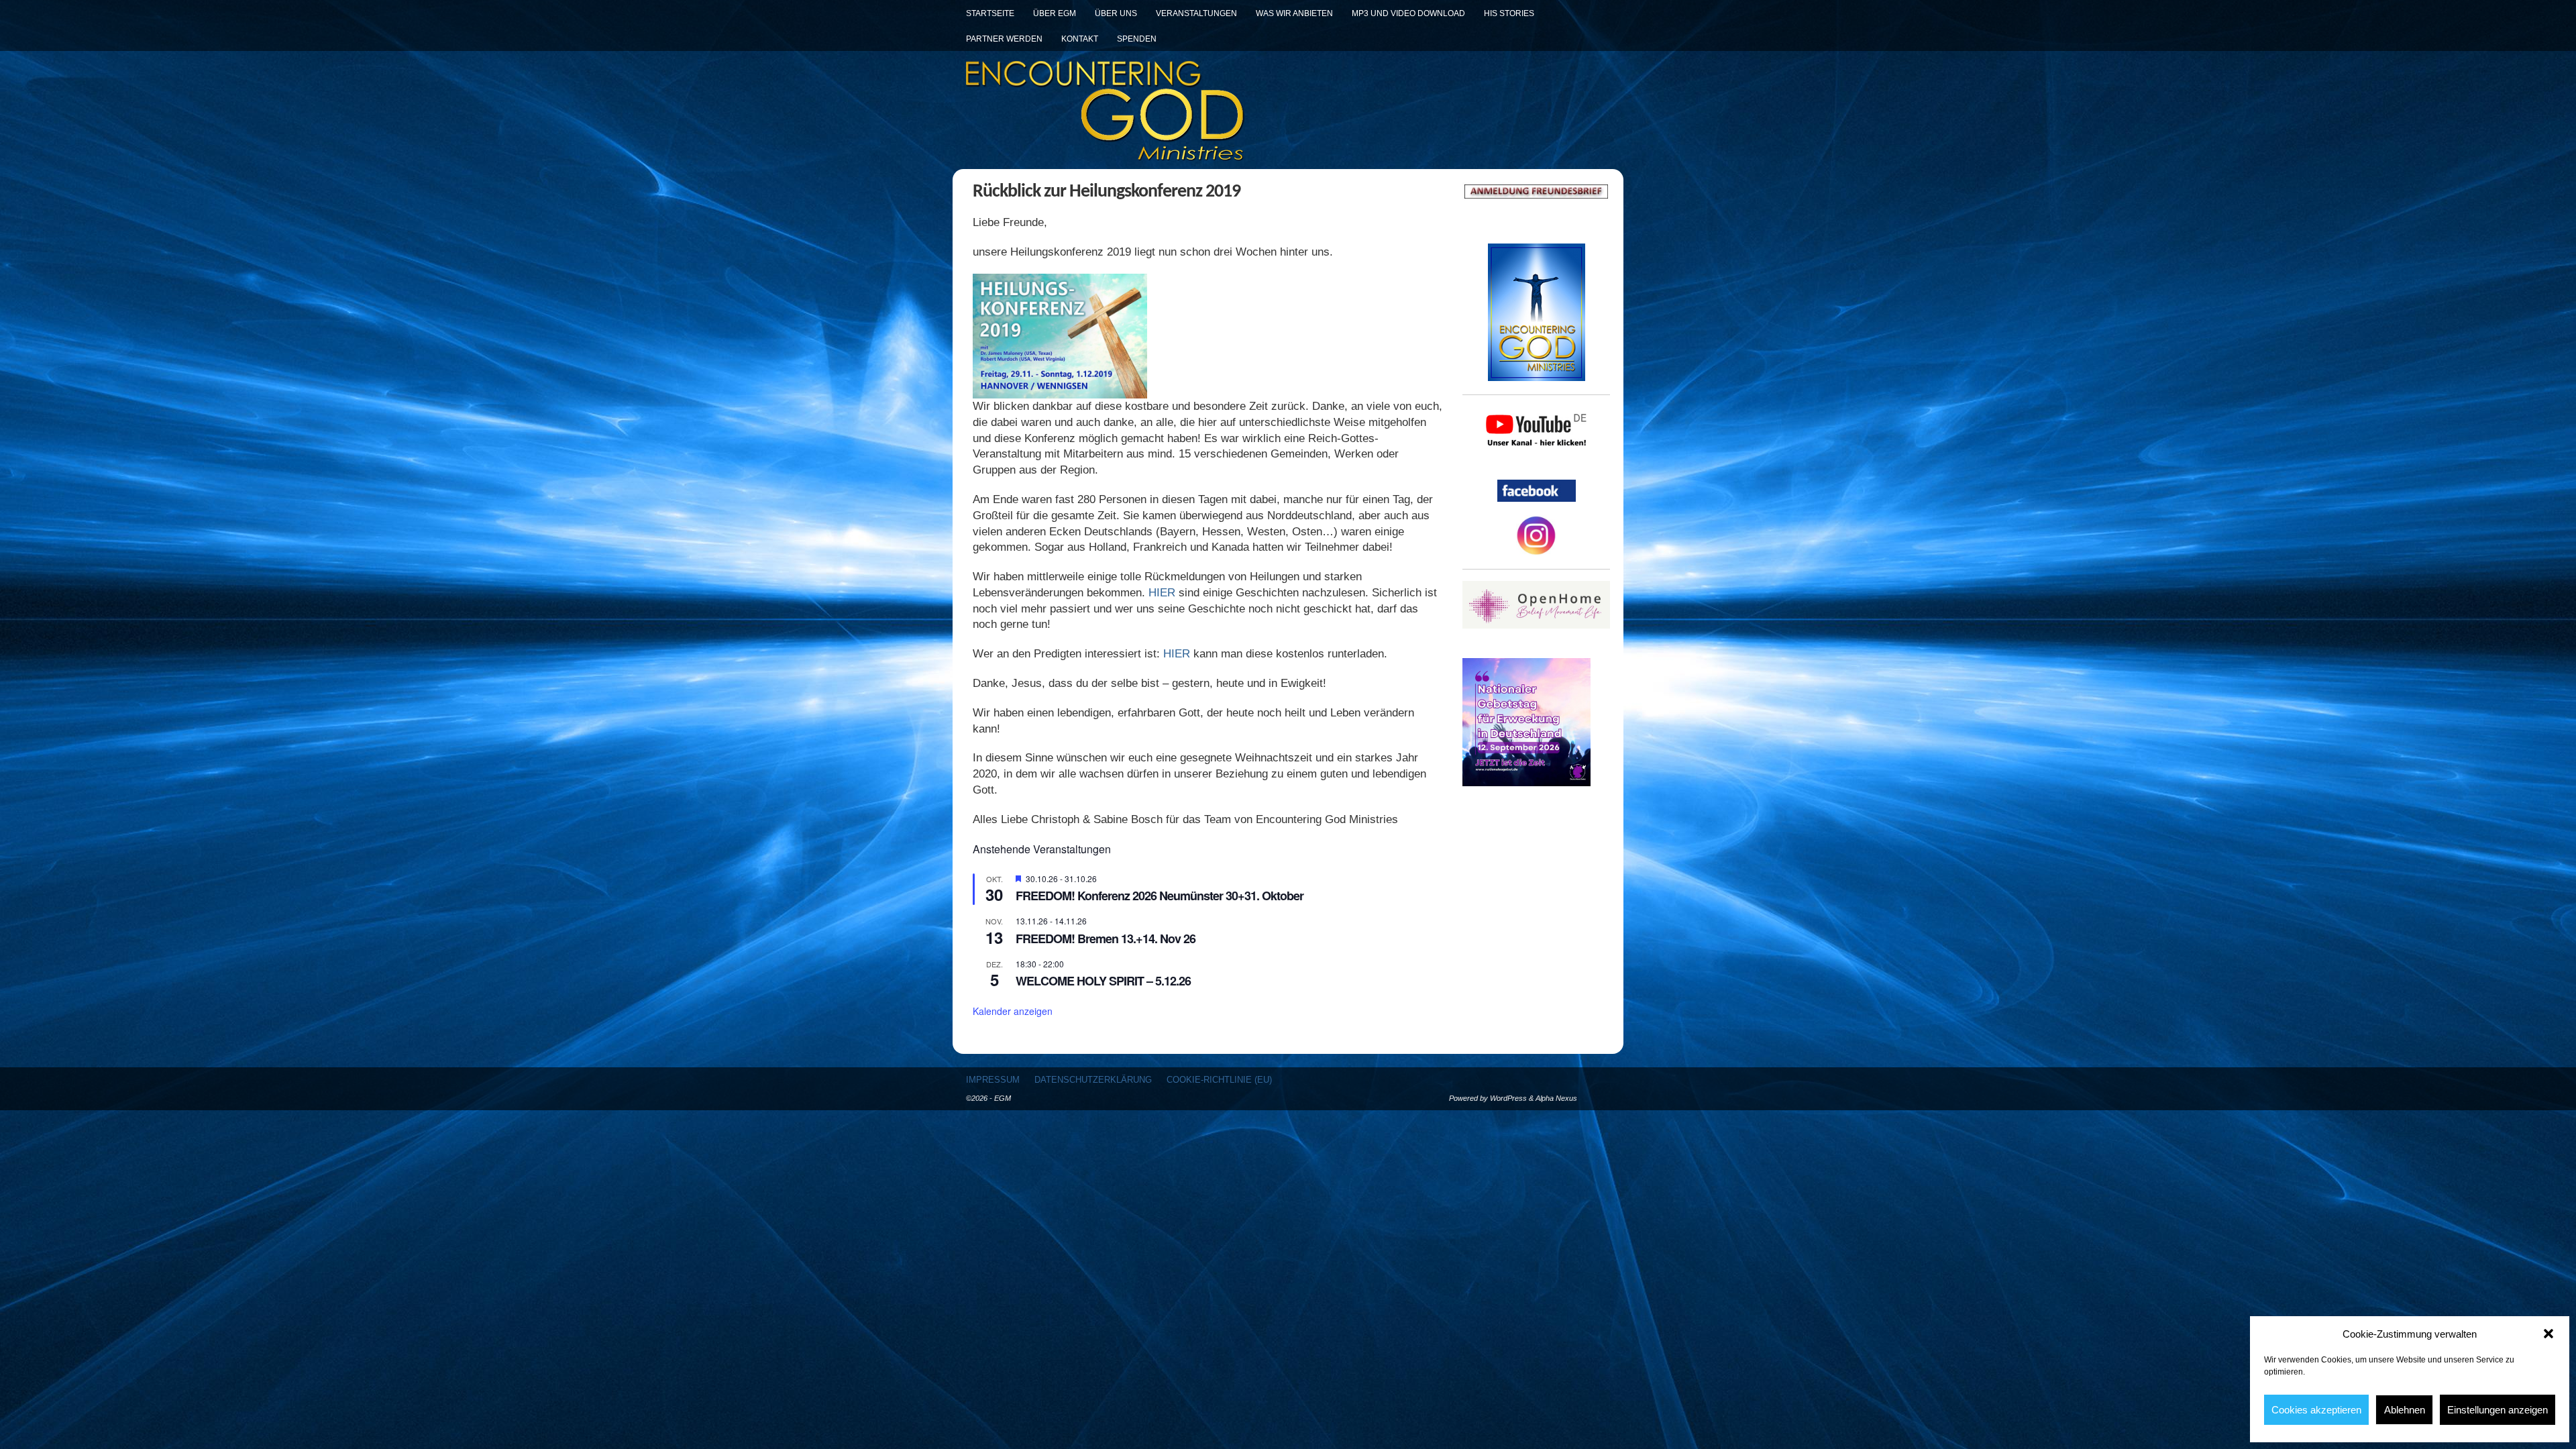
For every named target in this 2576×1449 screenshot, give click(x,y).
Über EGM (1055, 13)
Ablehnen (2405, 1410)
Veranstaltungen (1196, 13)
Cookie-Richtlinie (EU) (1219, 1080)
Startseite (990, 13)
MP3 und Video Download (1408, 13)
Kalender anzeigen (1013, 1011)
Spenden (1137, 39)
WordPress (1508, 1098)
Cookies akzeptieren (2316, 1410)
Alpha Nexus (1556, 1098)
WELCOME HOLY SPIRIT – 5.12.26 (1103, 981)
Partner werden (1004, 39)
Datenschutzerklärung (1093, 1080)
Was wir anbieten (1294, 13)
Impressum (993, 1080)
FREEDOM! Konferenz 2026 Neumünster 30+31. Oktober (1160, 896)
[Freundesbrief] (1536, 192)
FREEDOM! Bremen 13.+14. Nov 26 (1106, 938)
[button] (2548, 1334)
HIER (1162, 593)
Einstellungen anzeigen (2498, 1410)
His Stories (1509, 13)
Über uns (1116, 13)
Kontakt (1080, 39)
